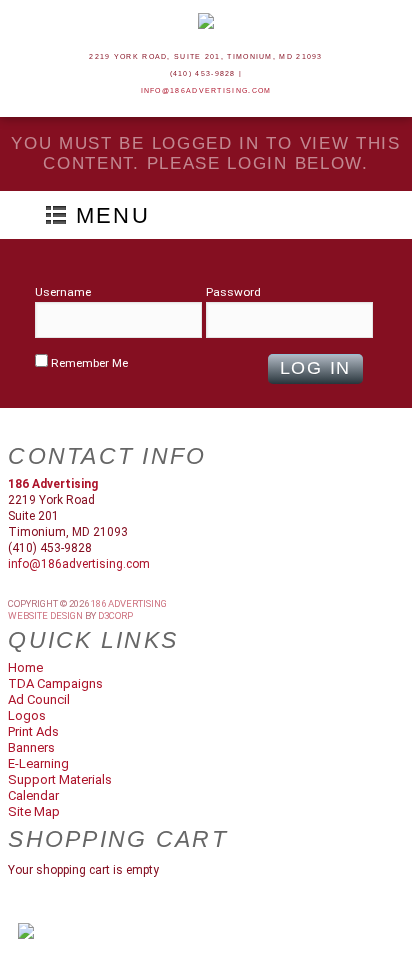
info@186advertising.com (206, 90)
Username (63, 292)
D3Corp (115, 615)
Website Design (45, 615)
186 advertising (129, 603)
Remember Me (88, 363)
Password (233, 292)
